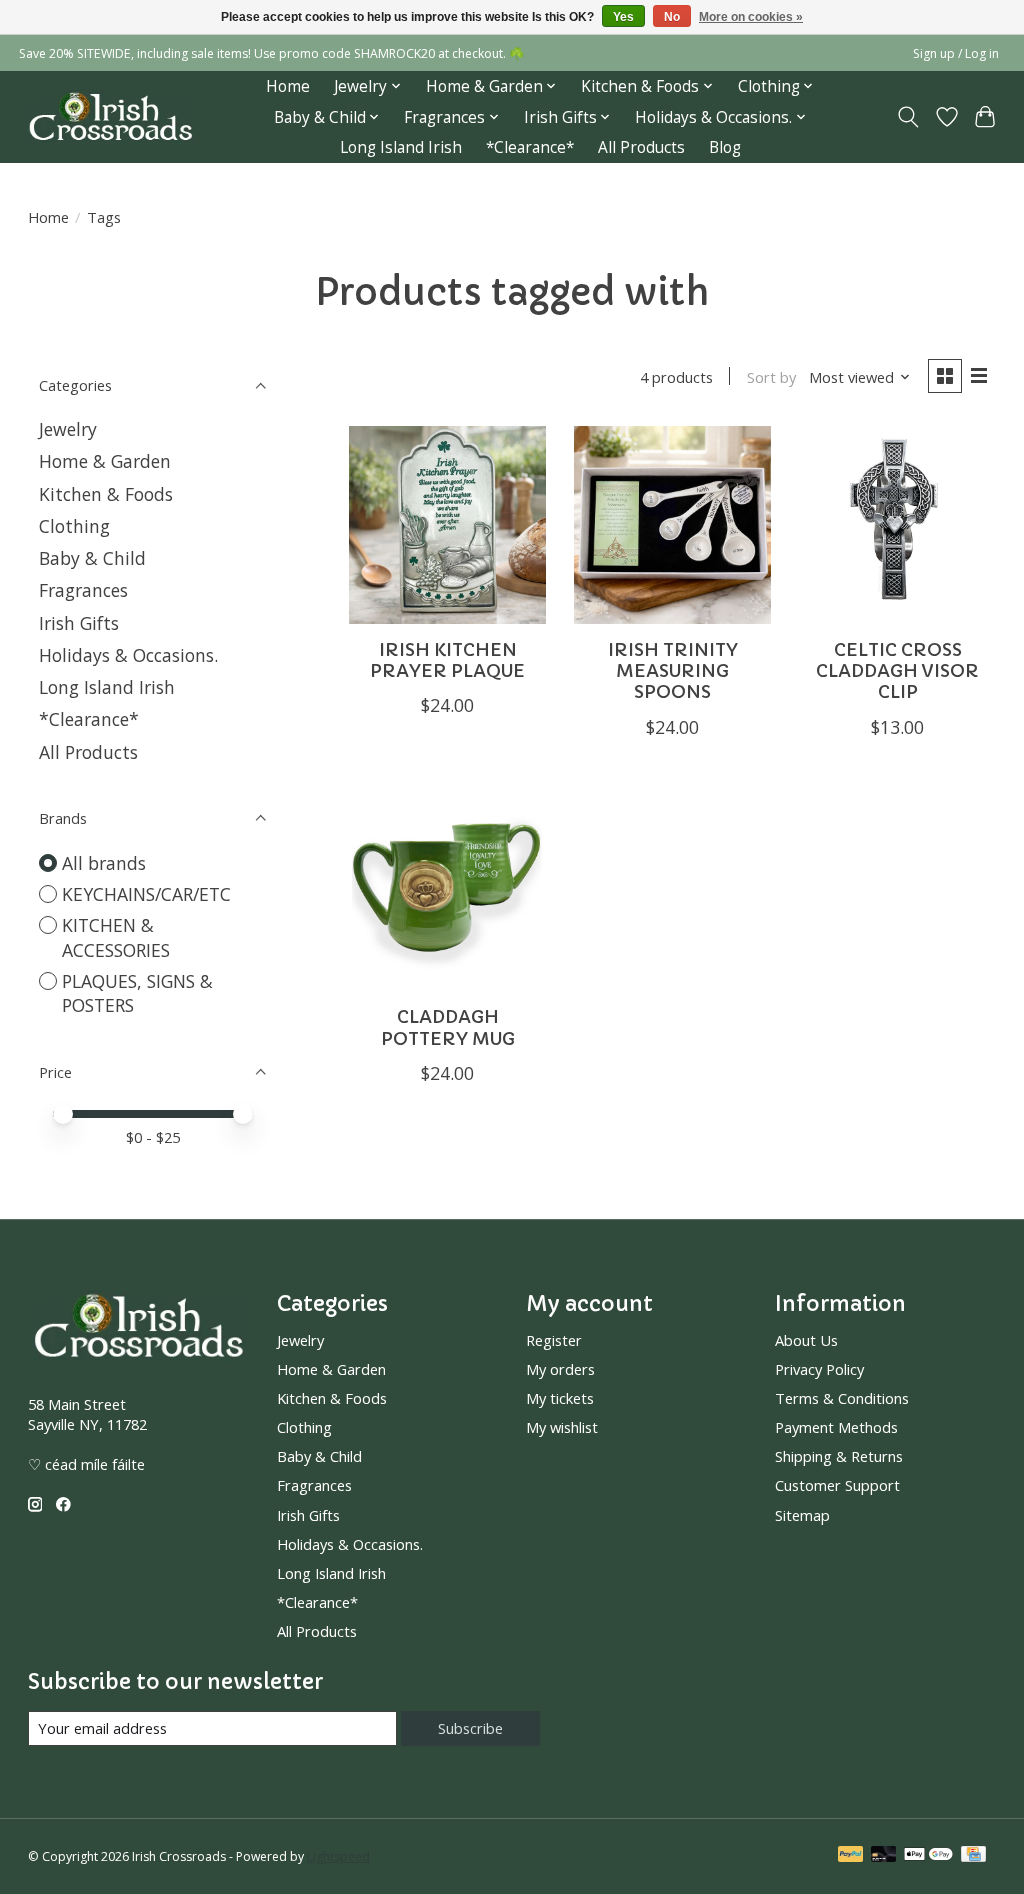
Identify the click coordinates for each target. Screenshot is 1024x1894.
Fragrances (83, 590)
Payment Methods (836, 1427)
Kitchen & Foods (106, 494)
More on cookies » (751, 17)
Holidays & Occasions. (128, 655)
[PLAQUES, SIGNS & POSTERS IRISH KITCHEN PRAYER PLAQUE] (447, 524)
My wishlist (562, 1427)
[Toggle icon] (907, 117)
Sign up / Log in (956, 53)
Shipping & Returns (839, 1456)
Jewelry (68, 429)
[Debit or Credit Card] (884, 1856)
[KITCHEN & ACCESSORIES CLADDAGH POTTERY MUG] (447, 892)
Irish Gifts (79, 623)
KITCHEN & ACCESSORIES (116, 937)
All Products (641, 147)
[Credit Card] (973, 1856)
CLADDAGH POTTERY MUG (448, 1027)
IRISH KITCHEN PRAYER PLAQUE (447, 660)
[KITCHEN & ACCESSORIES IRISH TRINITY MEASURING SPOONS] (672, 524)
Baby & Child (92, 558)
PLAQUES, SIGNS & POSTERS (137, 993)
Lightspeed (338, 1856)
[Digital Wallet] (928, 1856)
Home (288, 86)
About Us (806, 1340)
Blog (725, 147)
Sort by (771, 377)
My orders (560, 1369)
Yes (623, 17)
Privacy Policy (819, 1369)
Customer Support (837, 1485)
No (672, 17)
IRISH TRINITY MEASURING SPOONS (673, 671)
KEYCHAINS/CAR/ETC (146, 894)
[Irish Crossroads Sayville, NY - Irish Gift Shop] (110, 117)
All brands (104, 863)
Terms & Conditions (842, 1398)
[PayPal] (851, 1856)
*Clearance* (530, 147)
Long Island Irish (401, 147)
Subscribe (470, 1728)
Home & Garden (105, 461)
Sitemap (802, 1515)
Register (554, 1340)
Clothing (74, 526)
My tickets (560, 1398)
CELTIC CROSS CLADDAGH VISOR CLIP (897, 671)
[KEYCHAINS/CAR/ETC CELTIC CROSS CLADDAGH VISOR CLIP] (897, 524)
